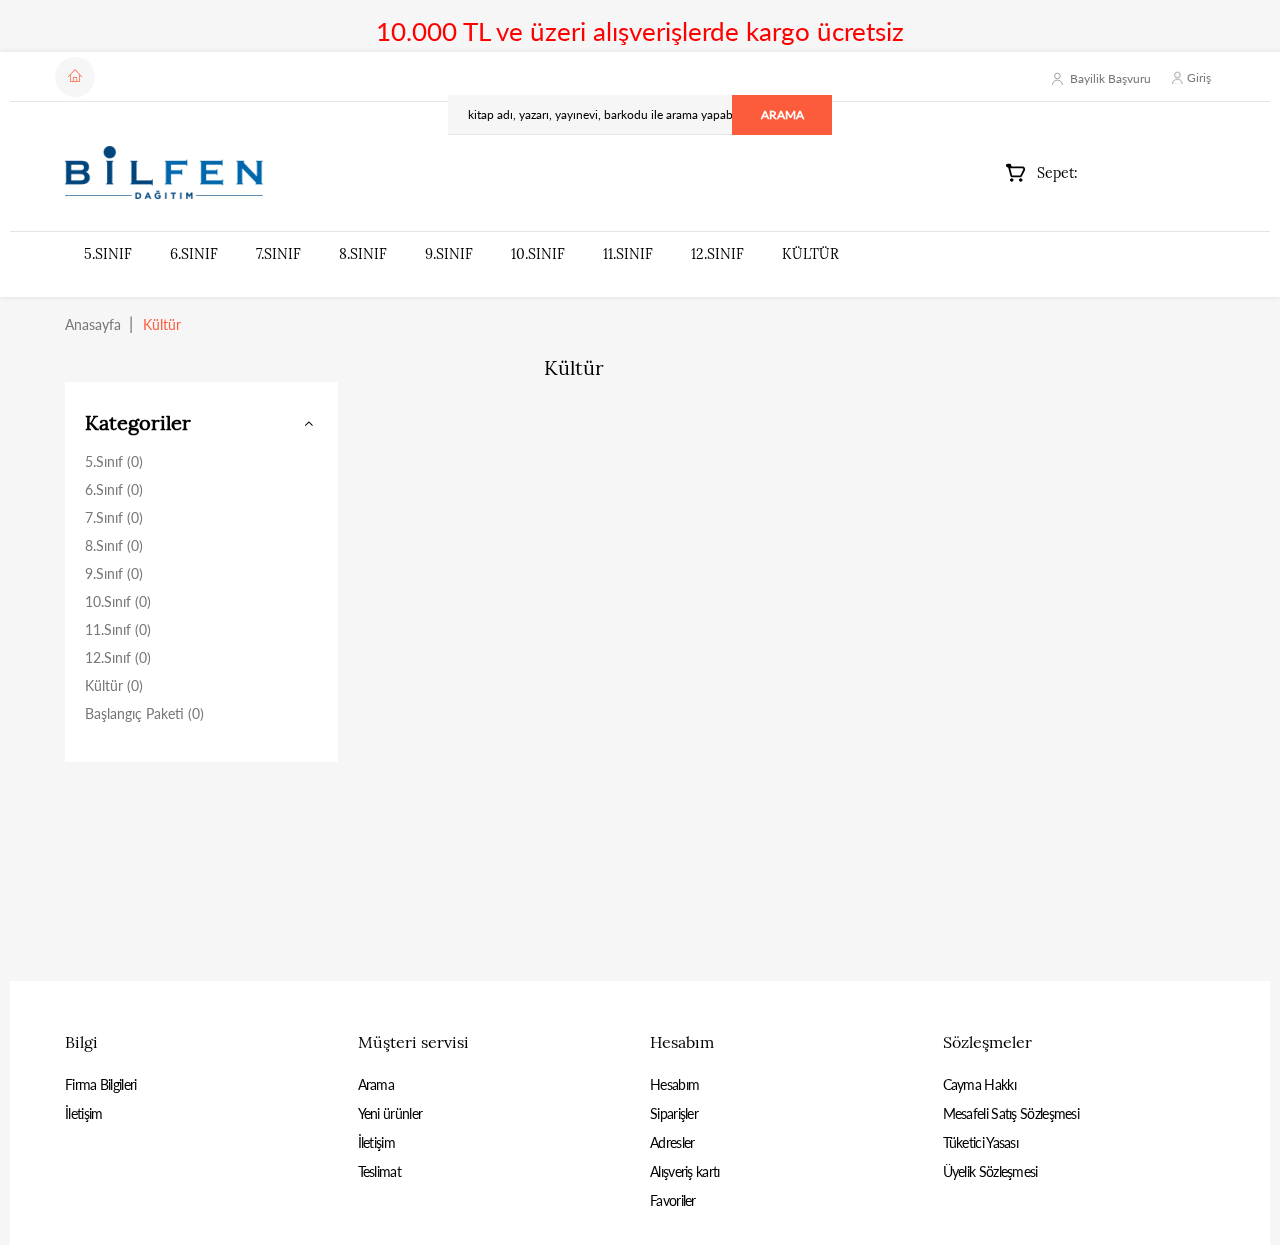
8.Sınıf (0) (114, 545)
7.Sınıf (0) (114, 517)
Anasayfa (93, 324)
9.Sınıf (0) (114, 573)
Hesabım (674, 1084)
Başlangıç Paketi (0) (144, 713)
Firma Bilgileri (101, 1084)
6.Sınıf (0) (114, 489)
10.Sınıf (538, 254)
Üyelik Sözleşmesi (990, 1171)
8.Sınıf (363, 254)
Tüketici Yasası (981, 1142)
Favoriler (673, 1200)
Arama (376, 1084)
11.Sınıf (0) (118, 629)
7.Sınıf (278, 254)
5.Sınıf (108, 254)
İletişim (83, 1113)
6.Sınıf (194, 254)
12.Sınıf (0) (118, 657)
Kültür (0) (114, 685)
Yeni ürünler (390, 1113)
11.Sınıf (628, 254)
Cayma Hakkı (979, 1084)
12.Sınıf (717, 254)
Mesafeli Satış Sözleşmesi (1011, 1113)
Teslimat (379, 1171)
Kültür (810, 254)
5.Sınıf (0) (114, 461)
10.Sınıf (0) (118, 601)
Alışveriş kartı (685, 1171)
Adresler (672, 1142)
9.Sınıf (449, 254)
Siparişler (674, 1113)
